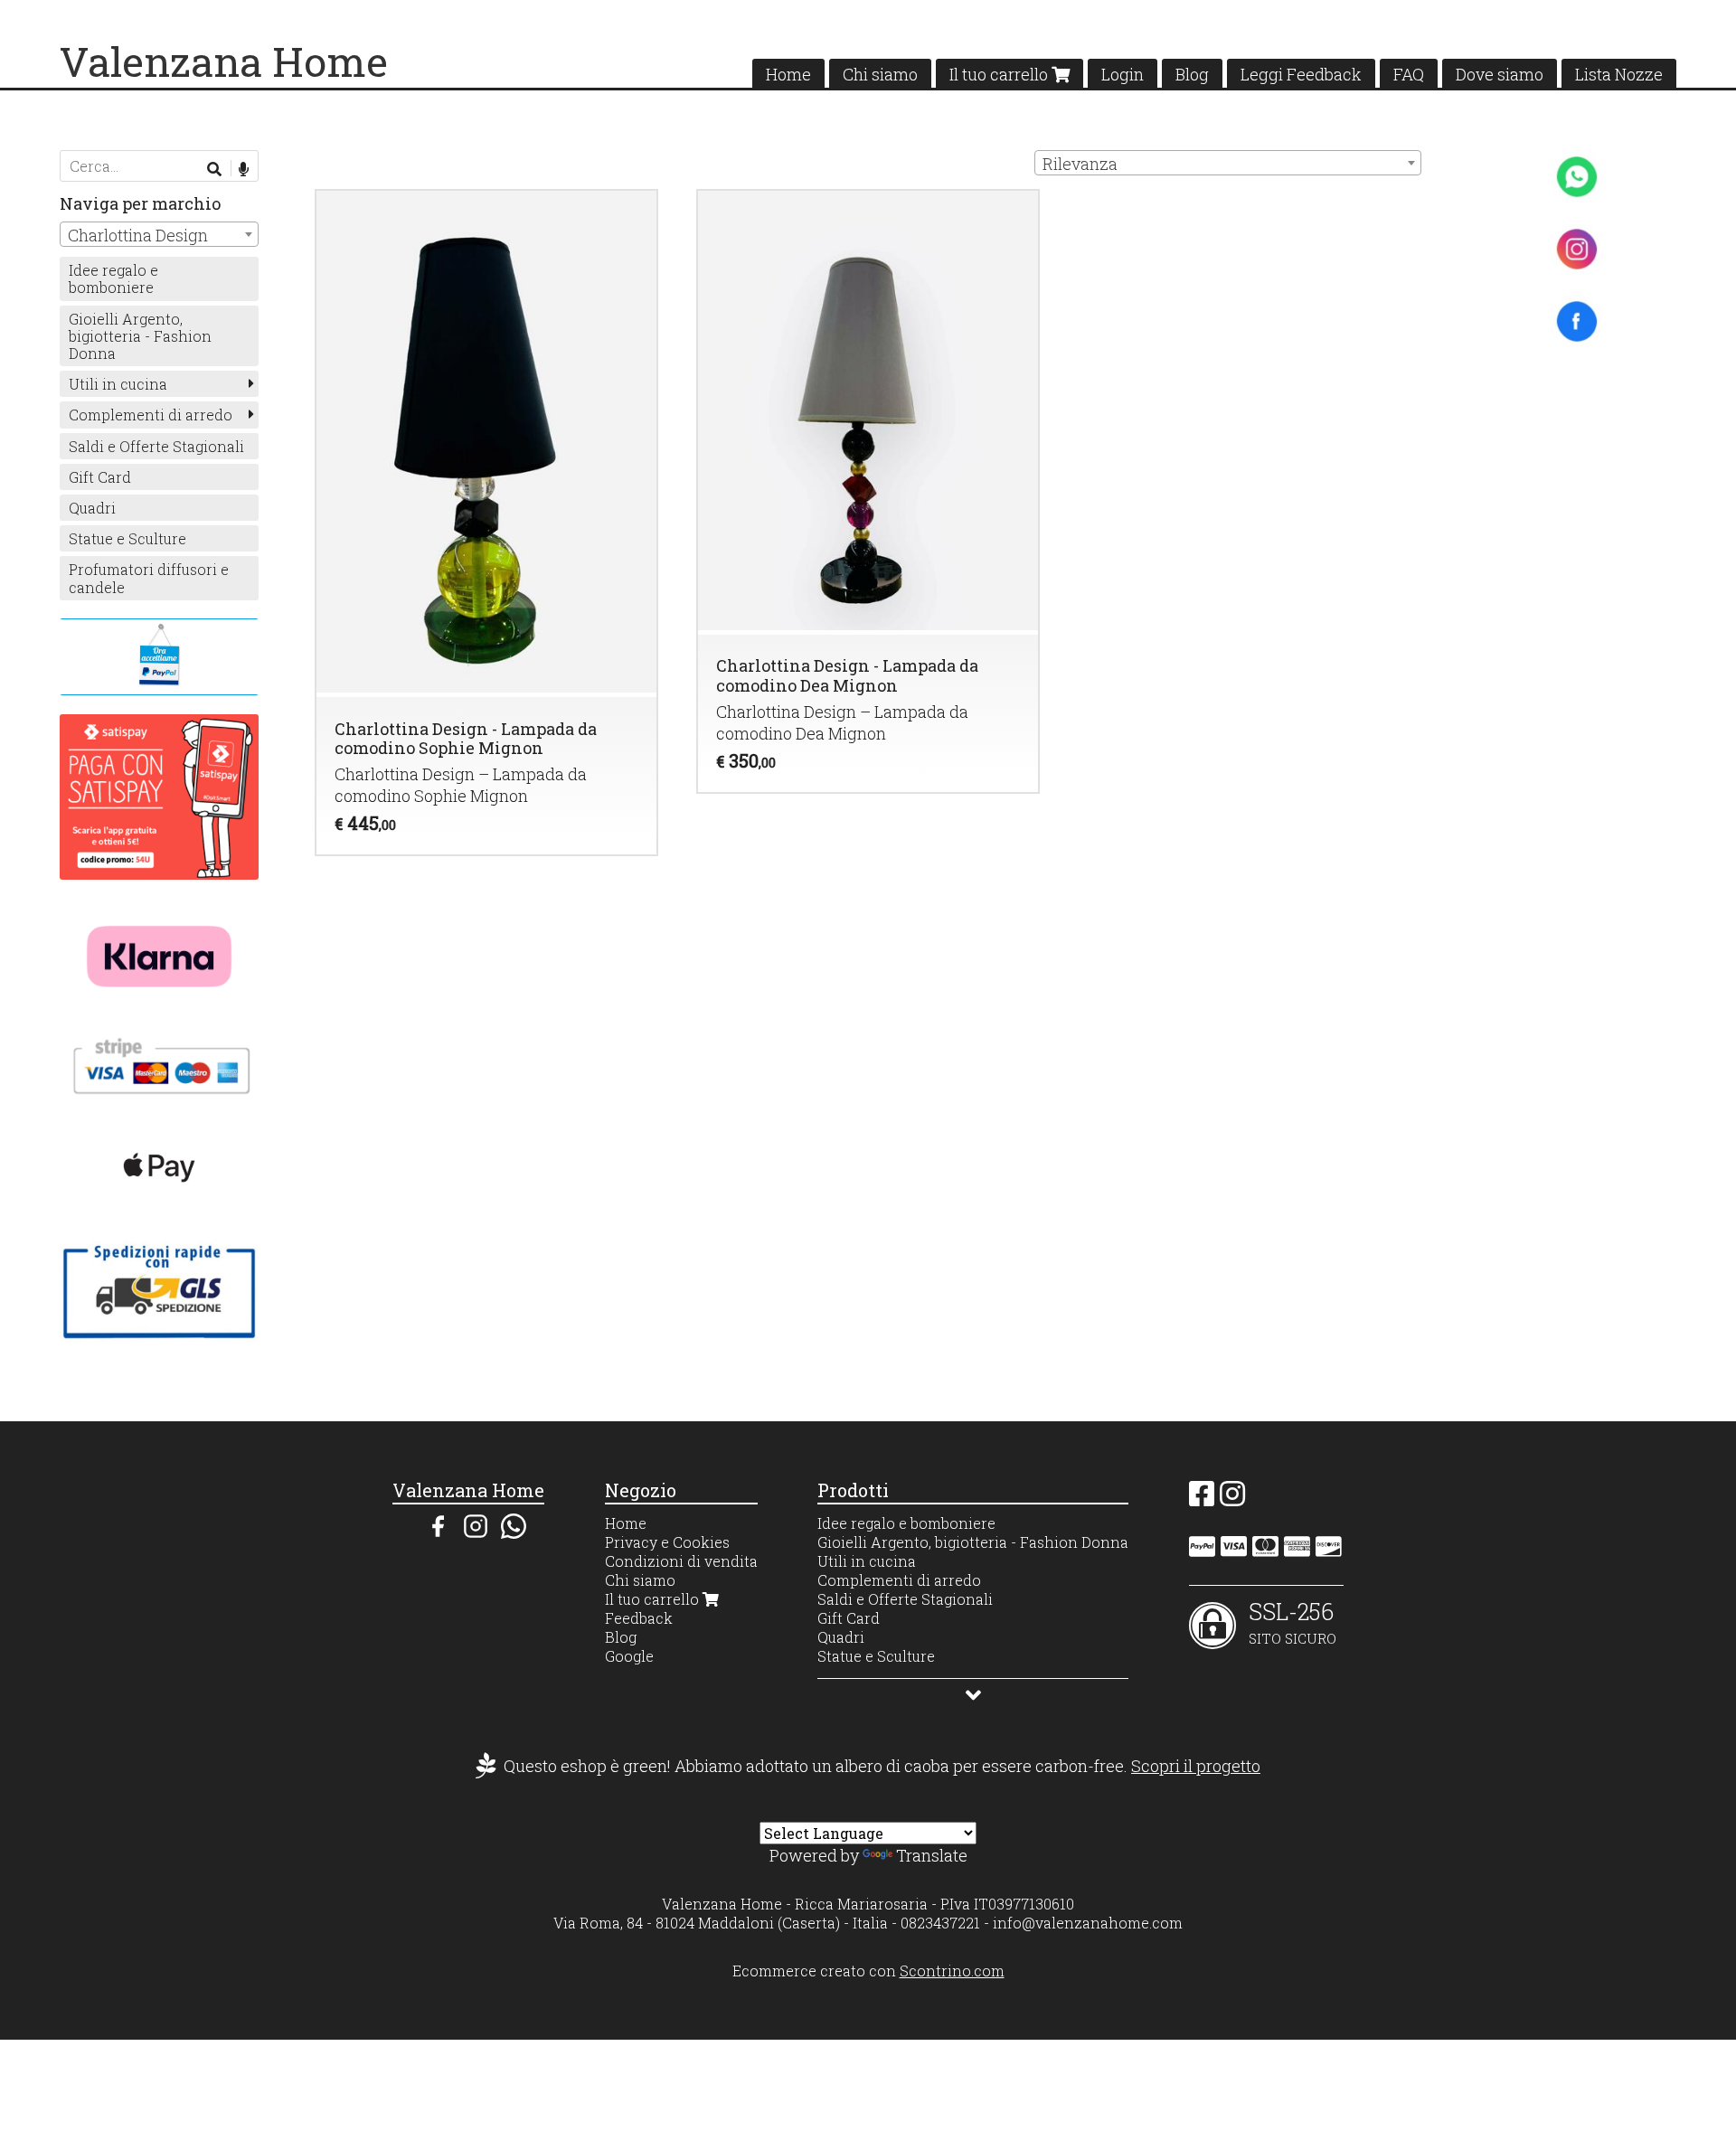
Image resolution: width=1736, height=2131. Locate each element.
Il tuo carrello (1000, 74)
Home (788, 74)
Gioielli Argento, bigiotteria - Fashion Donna (140, 336)
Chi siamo (880, 74)
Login (1123, 74)
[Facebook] (1202, 1499)
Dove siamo (1500, 74)
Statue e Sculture (127, 538)
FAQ (1409, 74)
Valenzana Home (224, 61)
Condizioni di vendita (681, 1561)
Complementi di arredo (151, 415)
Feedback (639, 1618)
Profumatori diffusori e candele (149, 578)
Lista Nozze (1619, 74)
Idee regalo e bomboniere (113, 278)
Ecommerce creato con (868, 1971)
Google (629, 1656)
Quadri (92, 508)
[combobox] (1228, 163)
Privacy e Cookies (667, 1542)
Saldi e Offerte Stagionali (156, 446)
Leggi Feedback (1301, 74)
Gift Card (100, 477)
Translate (932, 1855)
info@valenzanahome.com (1088, 1923)
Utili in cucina (118, 384)
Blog (1192, 74)
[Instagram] (1232, 1499)
